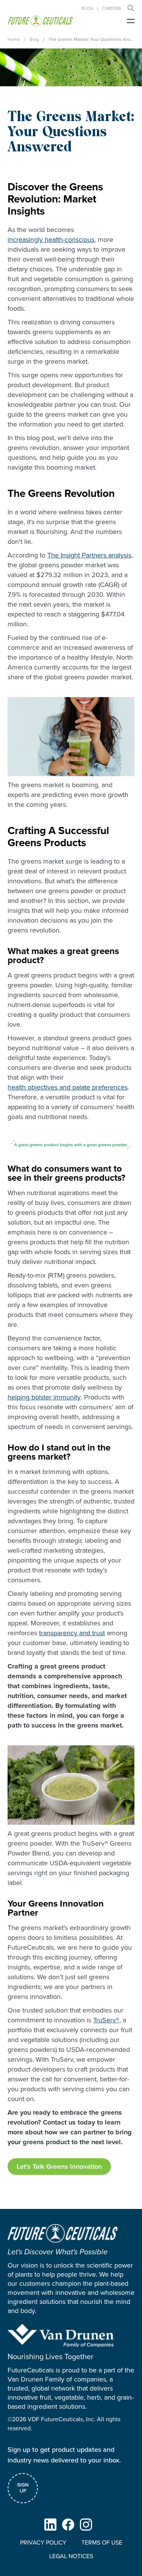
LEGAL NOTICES (71, 2556)
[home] (40, 21)
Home (14, 39)
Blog (87, 8)
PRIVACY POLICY (43, 2543)
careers (112, 8)
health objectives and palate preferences (68, 1087)
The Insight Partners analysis (89, 555)
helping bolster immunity (44, 1397)
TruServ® (106, 2020)
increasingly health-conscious (51, 240)
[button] (131, 8)
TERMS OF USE (102, 2543)
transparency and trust (72, 1633)
